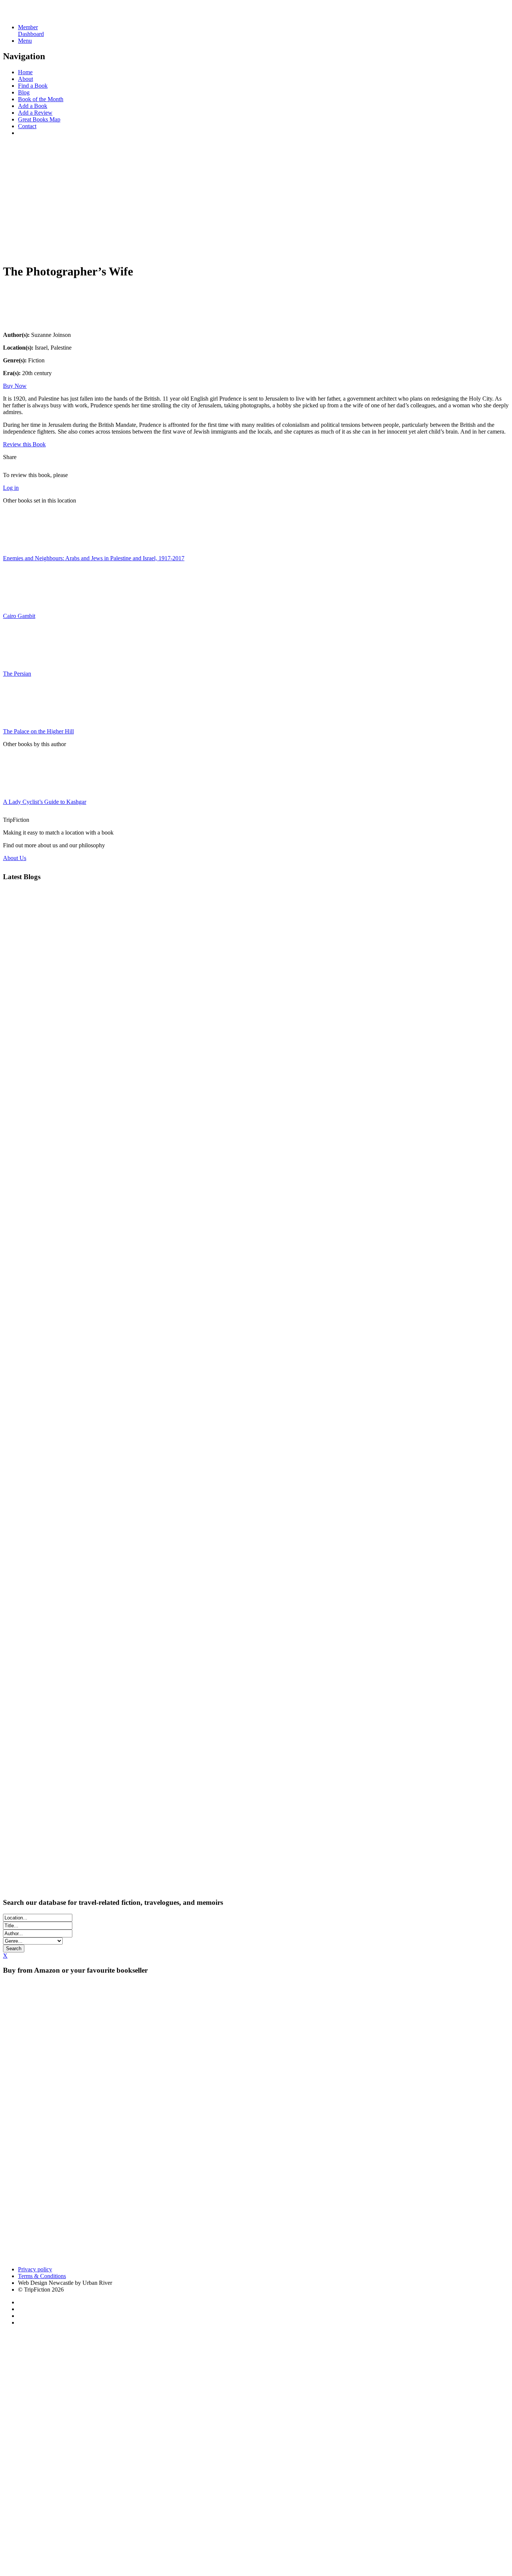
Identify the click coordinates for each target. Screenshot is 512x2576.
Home (25, 72)
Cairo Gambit (19, 616)
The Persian (17, 674)
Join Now (15, 250)
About (25, 79)
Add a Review (35, 113)
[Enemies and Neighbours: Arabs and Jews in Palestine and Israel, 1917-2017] (22, 545)
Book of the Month (41, 99)
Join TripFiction (273, 2506)
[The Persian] (22, 661)
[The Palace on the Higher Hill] (22, 719)
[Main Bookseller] (153, 2064)
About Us (15, 858)
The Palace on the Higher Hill (38, 731)
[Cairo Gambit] (22, 603)
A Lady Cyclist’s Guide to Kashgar (45, 802)
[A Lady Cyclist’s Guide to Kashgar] (22, 789)
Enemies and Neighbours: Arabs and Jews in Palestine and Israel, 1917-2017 (94, 558)
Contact (27, 126)
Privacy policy (35, 2269)
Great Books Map (39, 119)
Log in (11, 488)
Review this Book (24, 444)
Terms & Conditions (42, 2276)
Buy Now (15, 386)
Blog (24, 92)
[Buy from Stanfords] (33, 2257)
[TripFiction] (39, 14)
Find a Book (33, 86)
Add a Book (33, 106)
